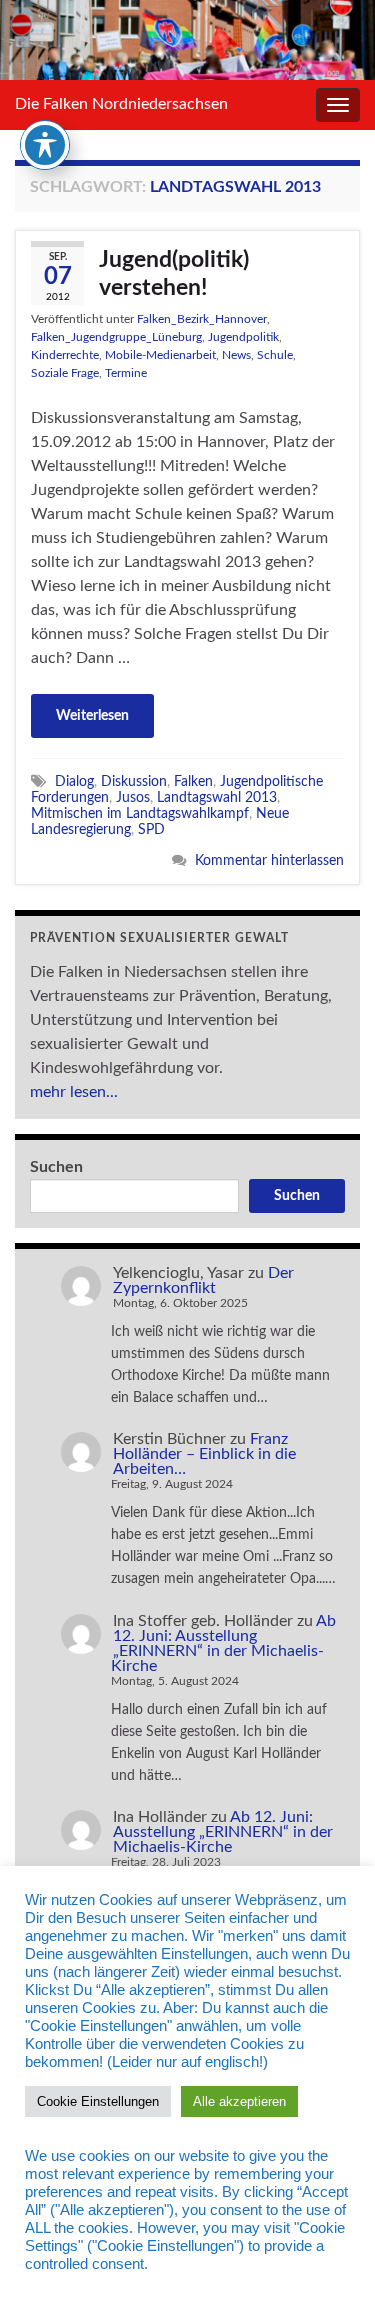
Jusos (133, 797)
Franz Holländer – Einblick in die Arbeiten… (204, 1454)
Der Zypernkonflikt (203, 1280)
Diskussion (134, 781)
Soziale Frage (65, 373)
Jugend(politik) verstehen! (174, 273)
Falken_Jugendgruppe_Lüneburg (116, 337)
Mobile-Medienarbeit (160, 355)
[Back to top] (330, 2253)
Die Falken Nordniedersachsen (121, 104)
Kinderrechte (65, 355)
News (236, 355)
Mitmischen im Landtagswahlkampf (140, 813)
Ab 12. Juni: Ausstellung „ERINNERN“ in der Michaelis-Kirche (223, 1643)
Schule (275, 355)
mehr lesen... (74, 1092)
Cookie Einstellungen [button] (98, 2101)
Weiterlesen (92, 716)
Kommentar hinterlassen (269, 860)
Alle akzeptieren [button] (239, 2101)
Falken (193, 781)
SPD (151, 829)
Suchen (56, 1167)
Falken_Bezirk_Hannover (202, 319)
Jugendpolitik (243, 337)
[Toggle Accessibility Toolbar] (45, 145)
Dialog (74, 781)
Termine (126, 373)
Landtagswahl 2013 (217, 797)
